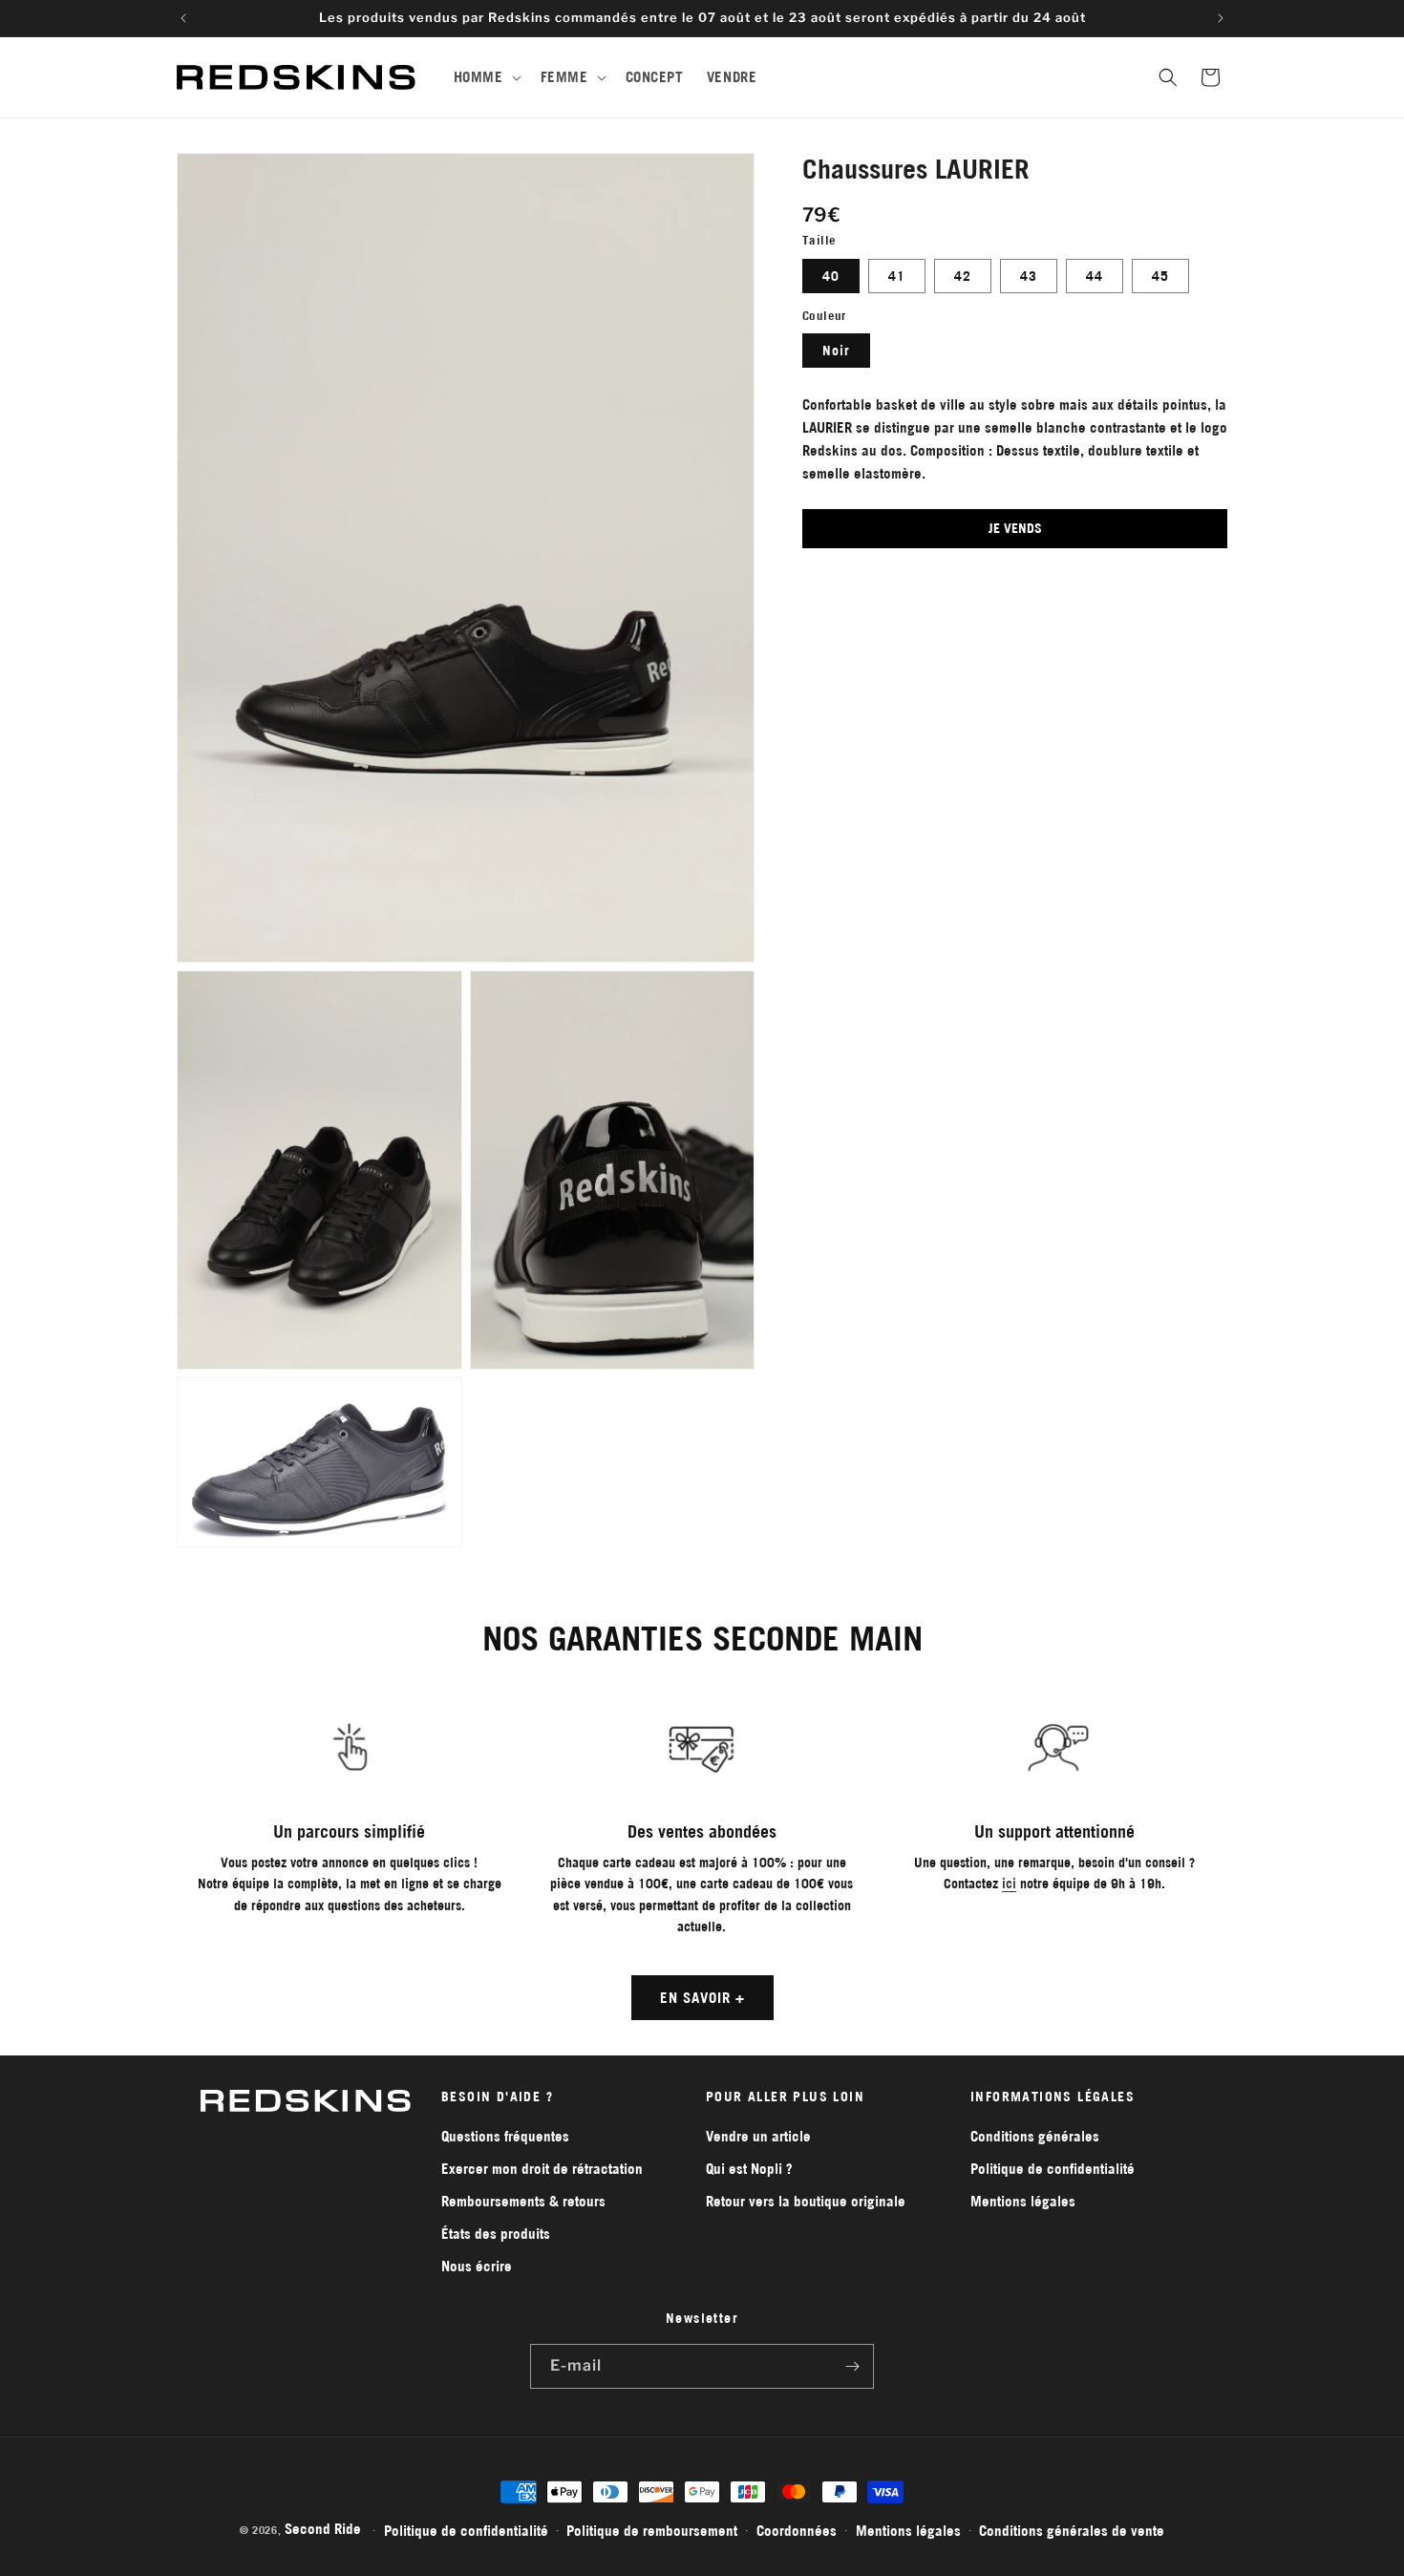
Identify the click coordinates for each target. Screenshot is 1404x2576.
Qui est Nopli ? (749, 2169)
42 (963, 276)
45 (1160, 276)
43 (1029, 276)
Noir (836, 351)
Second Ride (323, 2529)
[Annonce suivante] (1221, 18)
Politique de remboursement (652, 2530)
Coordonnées (797, 2530)
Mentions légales (1023, 2201)
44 (1095, 276)
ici (1009, 1884)
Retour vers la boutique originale (806, 2201)
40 (831, 276)
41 (897, 276)
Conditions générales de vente (1072, 2530)
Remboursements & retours (523, 2201)
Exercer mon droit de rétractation (542, 2169)
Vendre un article (758, 2136)
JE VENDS (1015, 528)
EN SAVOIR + (702, 1998)
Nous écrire (477, 2266)
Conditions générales (1035, 2136)
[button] (486, 77)
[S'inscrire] (852, 2366)
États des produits (496, 2234)
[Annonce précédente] (183, 18)
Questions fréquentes (505, 2136)
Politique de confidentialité (1053, 2169)
